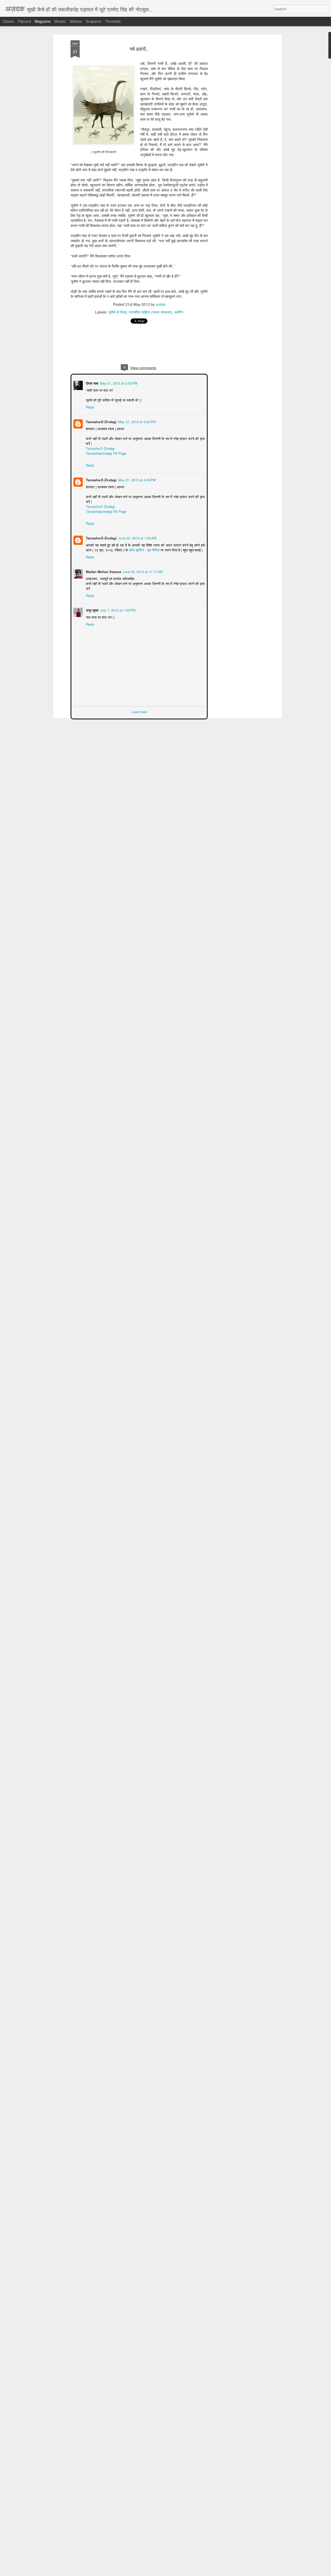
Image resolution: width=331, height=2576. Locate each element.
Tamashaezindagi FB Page (106, 453)
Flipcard (24, 21)
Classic (8, 21)
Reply (90, 406)
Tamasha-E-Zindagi (101, 421)
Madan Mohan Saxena (103, 571)
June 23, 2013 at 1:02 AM (137, 538)
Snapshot (94, 21)
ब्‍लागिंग (179, 312)
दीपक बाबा (92, 383)
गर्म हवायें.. (139, 49)
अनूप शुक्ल (92, 610)
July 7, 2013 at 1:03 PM (117, 610)
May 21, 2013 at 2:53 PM (118, 383)
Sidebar (76, 21)
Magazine (43, 21)
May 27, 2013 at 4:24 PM (136, 421)
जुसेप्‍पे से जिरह (117, 312)
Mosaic (60, 21)
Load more (139, 711)
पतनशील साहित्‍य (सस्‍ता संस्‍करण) (151, 312)
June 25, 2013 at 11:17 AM (142, 571)
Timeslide (113, 21)
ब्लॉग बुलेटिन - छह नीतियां (138, 549)
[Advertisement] (236, 122)
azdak (161, 304)
